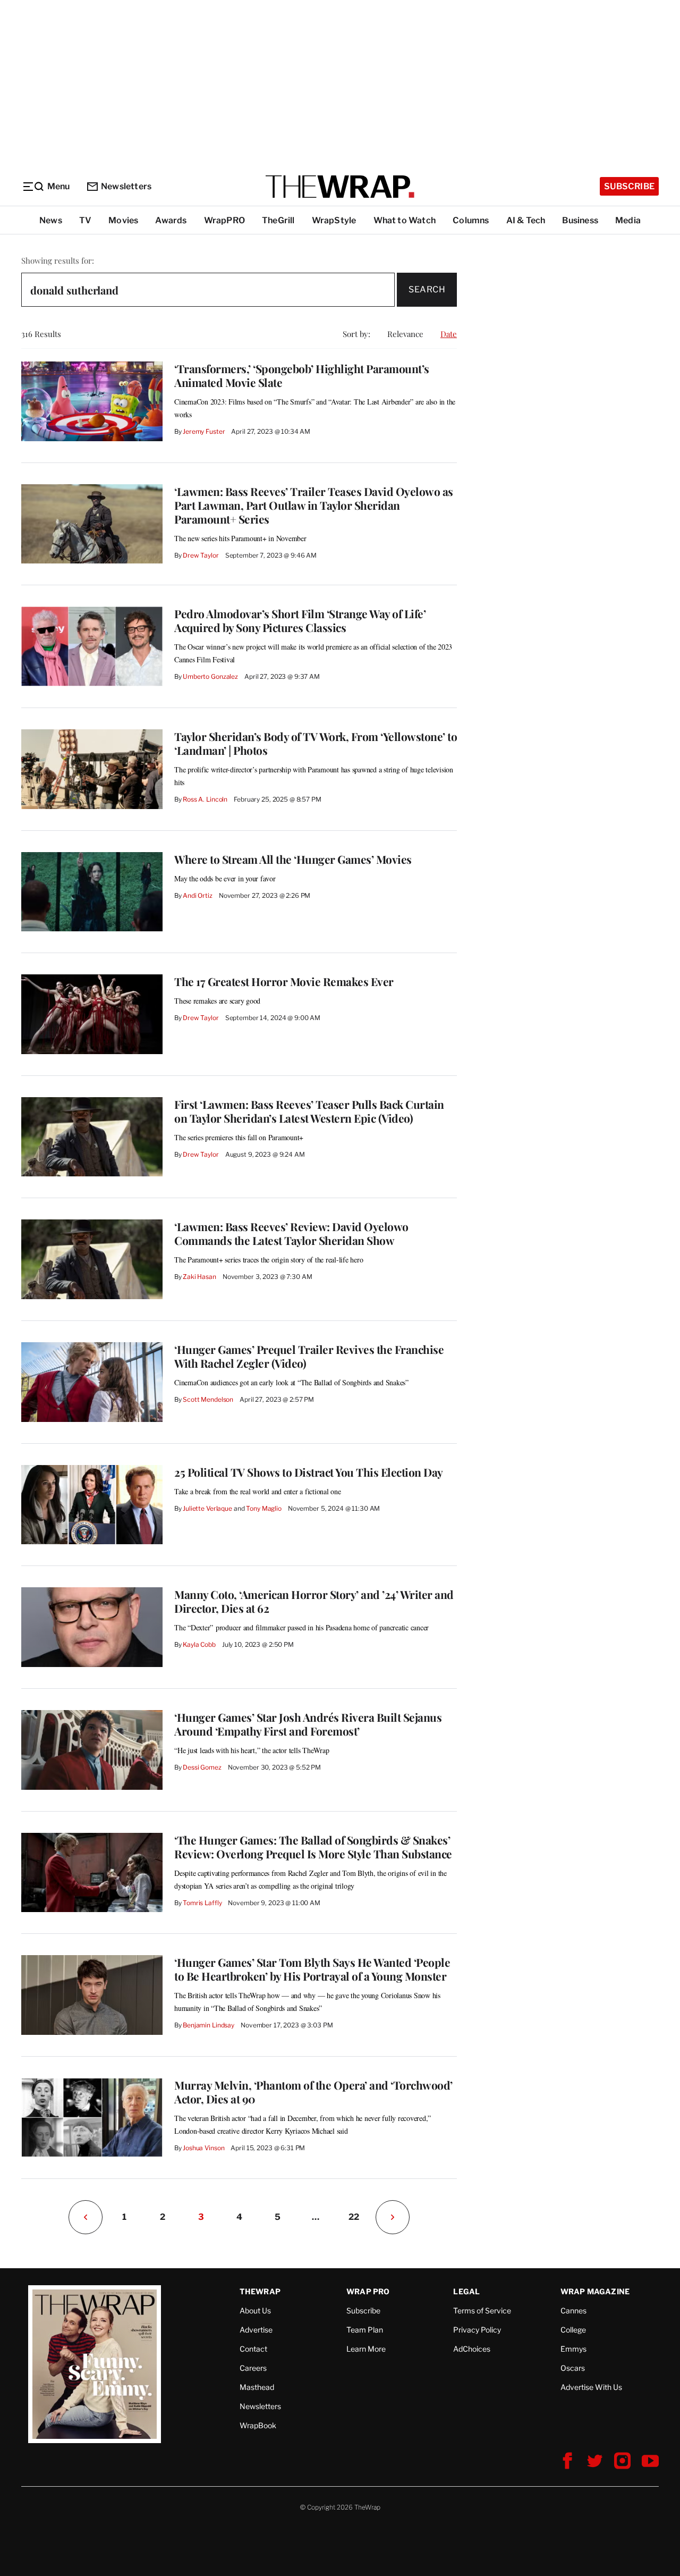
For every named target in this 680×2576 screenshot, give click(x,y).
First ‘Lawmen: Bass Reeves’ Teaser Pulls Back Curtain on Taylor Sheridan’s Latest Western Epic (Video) (309, 1111)
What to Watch (405, 220)
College (573, 2330)
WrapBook (258, 2425)
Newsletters (126, 186)
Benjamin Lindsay (209, 2025)
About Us (255, 2310)
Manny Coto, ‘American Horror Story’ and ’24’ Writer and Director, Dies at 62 (314, 1601)
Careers (253, 2368)
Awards (171, 220)
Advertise (256, 2330)
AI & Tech (526, 220)
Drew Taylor (201, 555)
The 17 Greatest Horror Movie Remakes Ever (284, 981)
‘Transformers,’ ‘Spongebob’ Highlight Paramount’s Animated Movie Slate (302, 375)
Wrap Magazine (595, 2291)
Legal (466, 2291)
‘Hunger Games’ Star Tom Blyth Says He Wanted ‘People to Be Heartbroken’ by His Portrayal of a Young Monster (312, 1969)
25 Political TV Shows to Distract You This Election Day (309, 1472)
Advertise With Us (591, 2387)
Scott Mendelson (208, 1399)
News (51, 220)
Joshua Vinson (203, 2148)
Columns (471, 220)
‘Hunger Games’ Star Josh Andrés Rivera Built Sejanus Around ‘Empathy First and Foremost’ (308, 1724)
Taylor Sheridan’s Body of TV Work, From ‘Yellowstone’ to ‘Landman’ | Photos (316, 743)
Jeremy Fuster (204, 431)
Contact (253, 2349)
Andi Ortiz (198, 895)
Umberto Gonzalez (210, 676)
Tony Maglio (264, 1508)
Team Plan (365, 2330)
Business (580, 220)
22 (354, 2217)
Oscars (573, 2368)
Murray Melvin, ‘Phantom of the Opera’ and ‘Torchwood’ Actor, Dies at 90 (313, 2092)
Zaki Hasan (199, 1277)
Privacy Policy (477, 2330)
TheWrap (260, 2291)
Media (628, 220)
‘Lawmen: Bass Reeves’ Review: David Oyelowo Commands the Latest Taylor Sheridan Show (291, 1233)
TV (85, 220)
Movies (123, 220)
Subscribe (629, 186)
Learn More (366, 2349)
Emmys (573, 2349)
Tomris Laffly (202, 1903)
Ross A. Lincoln (205, 799)
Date (449, 334)
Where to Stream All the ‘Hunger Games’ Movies (293, 859)
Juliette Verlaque (207, 1508)
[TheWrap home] (340, 187)
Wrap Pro (368, 2291)
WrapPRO (224, 220)
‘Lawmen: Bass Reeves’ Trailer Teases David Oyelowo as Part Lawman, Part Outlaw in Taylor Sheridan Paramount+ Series (314, 505)
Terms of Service (482, 2310)
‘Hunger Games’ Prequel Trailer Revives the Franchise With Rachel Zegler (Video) (309, 1356)
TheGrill (278, 220)
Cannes (573, 2310)
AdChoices (472, 2349)
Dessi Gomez (202, 1767)
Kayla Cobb (199, 1644)
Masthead (257, 2387)
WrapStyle (334, 220)
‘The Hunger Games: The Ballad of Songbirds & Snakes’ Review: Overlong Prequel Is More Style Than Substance (313, 1847)
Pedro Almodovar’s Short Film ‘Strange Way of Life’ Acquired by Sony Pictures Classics (300, 620)
